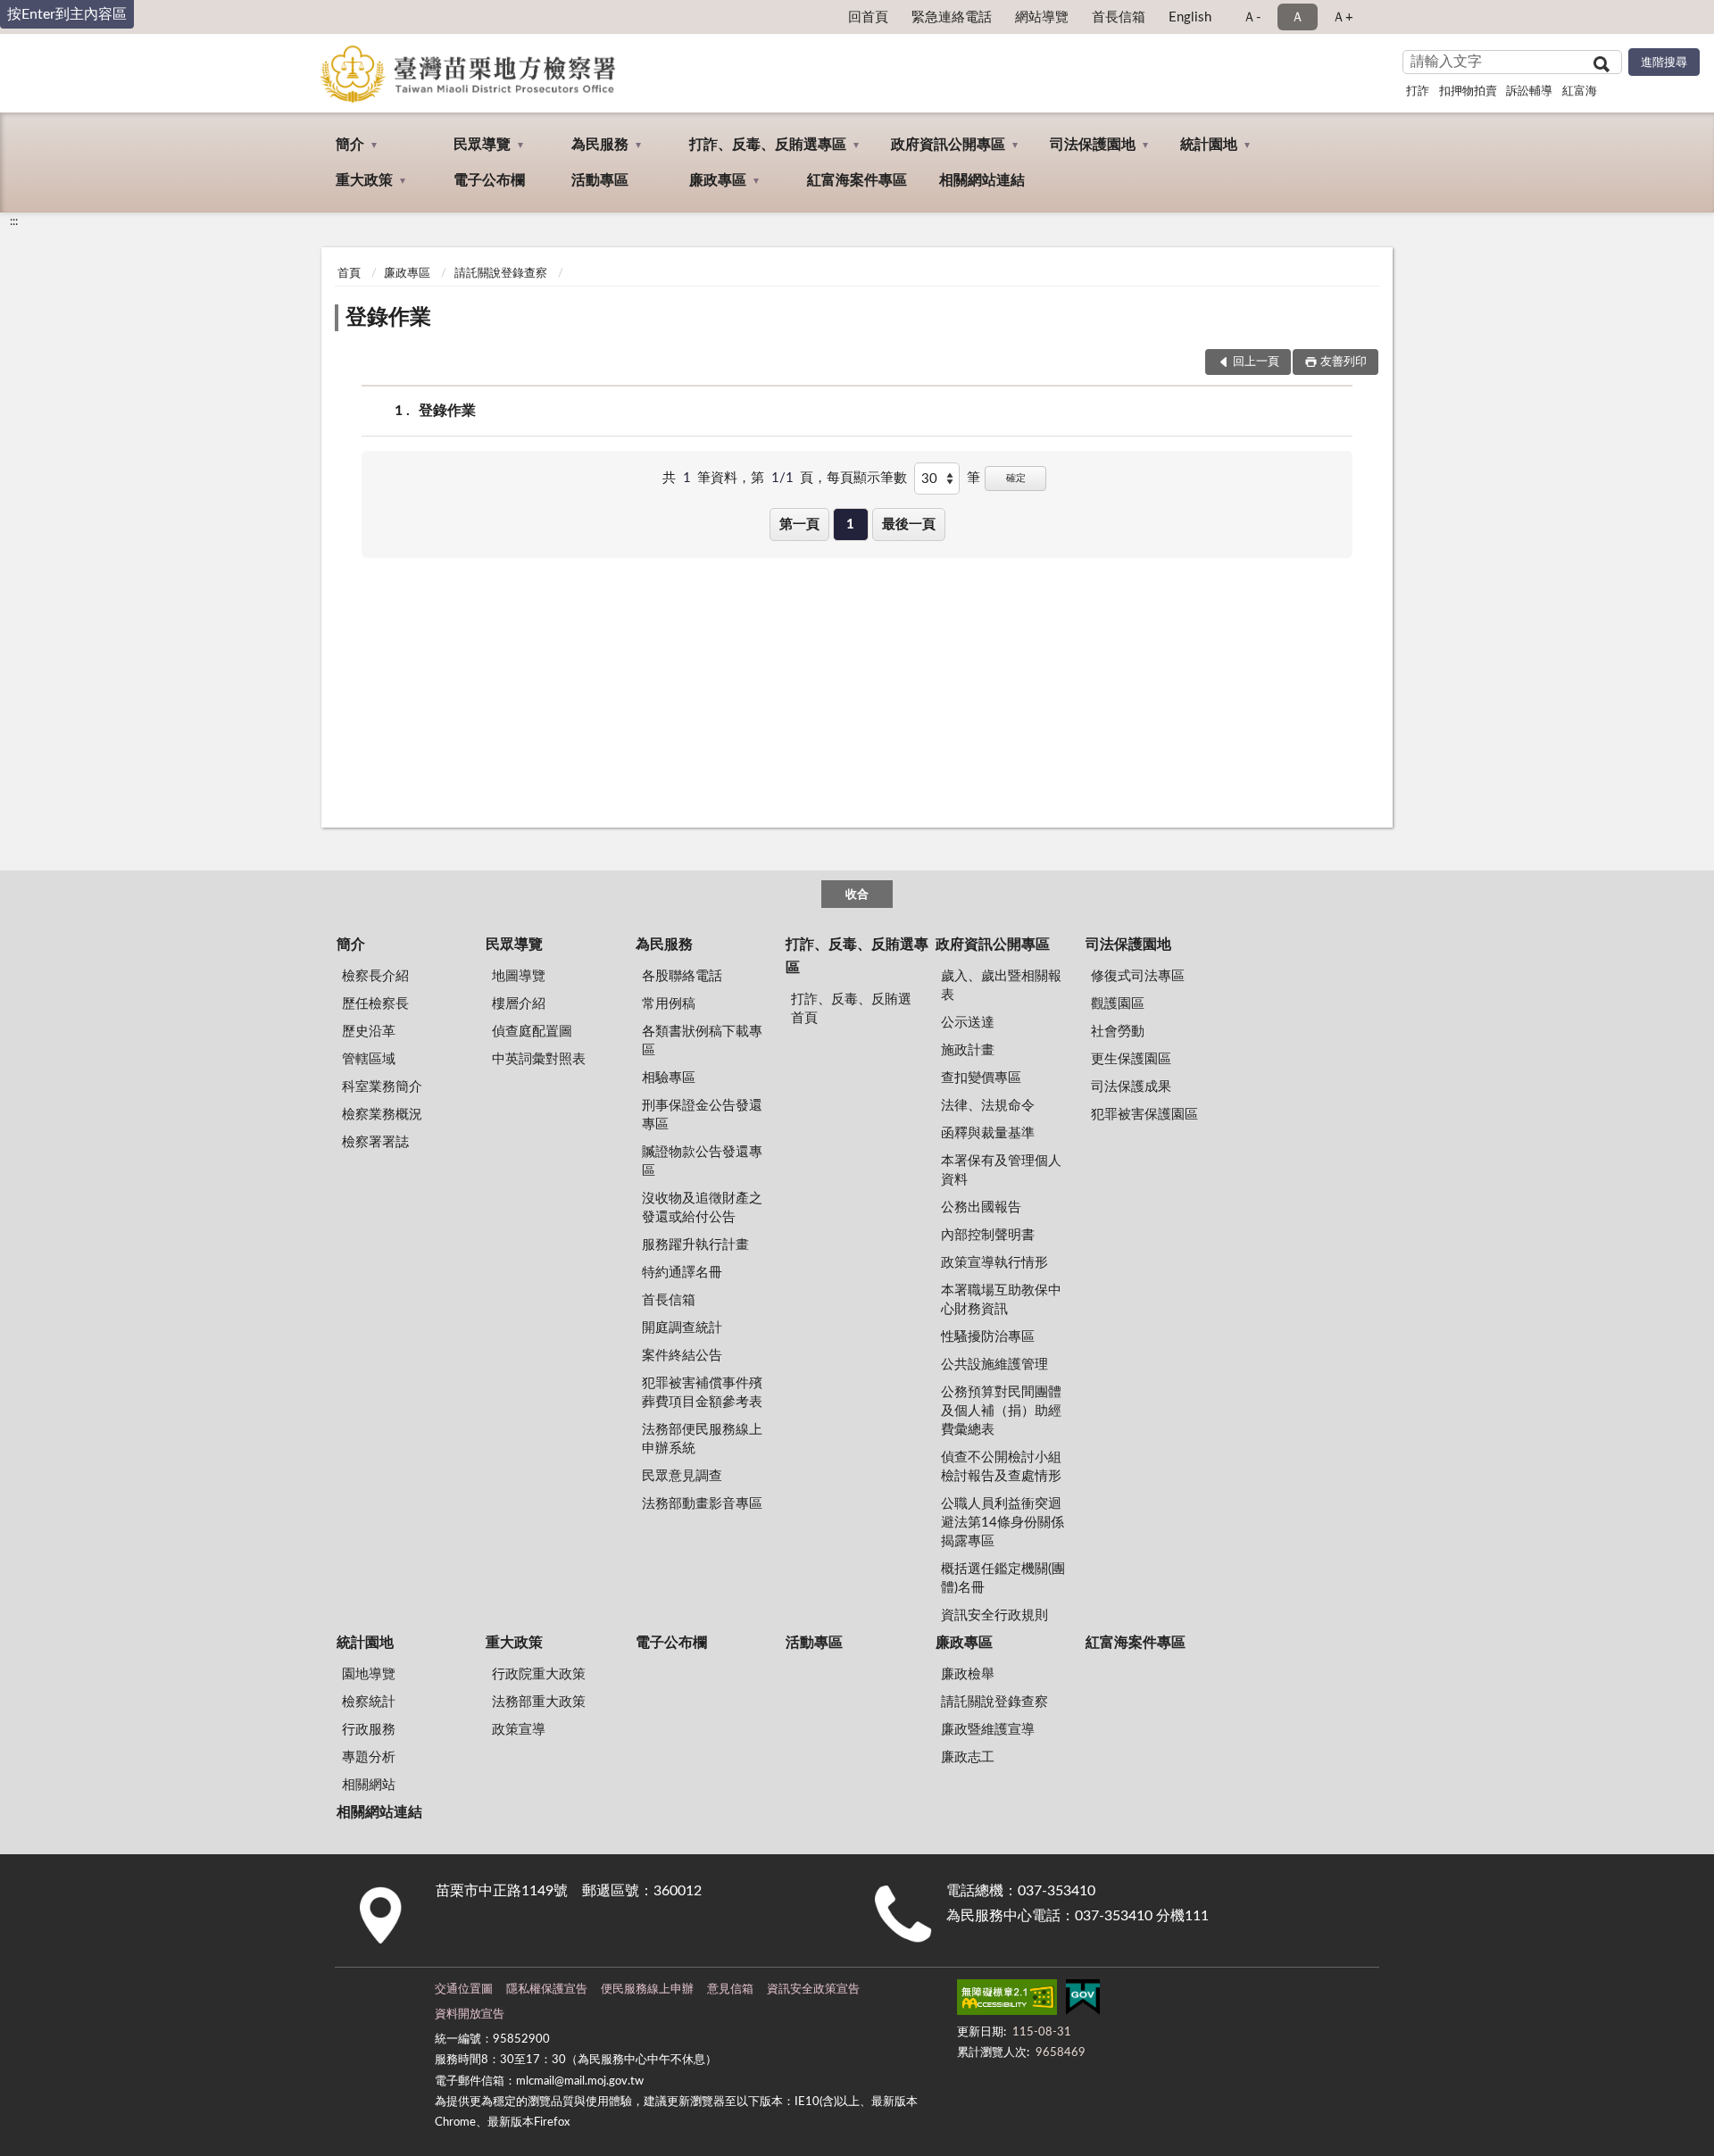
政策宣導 (519, 1730)
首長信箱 (1119, 17)
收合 (857, 895)
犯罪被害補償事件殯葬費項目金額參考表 (702, 1393)
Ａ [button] (1298, 17)
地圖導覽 (519, 976)
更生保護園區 (1131, 1059)
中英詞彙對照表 (539, 1059)
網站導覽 (1042, 17)
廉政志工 (968, 1757)
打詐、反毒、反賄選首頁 (851, 1009)
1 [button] (850, 524)
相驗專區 (669, 1078)
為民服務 (600, 145)
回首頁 (868, 17)
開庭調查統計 (682, 1328)
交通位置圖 (464, 1990)
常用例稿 (669, 1004)
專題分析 (369, 1757)
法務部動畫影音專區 (702, 1504)
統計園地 (1209, 145)
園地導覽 (369, 1674)
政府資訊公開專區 (948, 145)
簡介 (350, 145)
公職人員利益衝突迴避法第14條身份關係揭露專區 (1003, 1523)
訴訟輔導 (1529, 92)
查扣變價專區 (981, 1078)
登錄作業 (388, 318)
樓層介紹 (519, 1004)
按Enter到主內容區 (67, 14)
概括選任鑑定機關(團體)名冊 (1003, 1578)
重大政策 (364, 180)
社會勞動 (1118, 1032)
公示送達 (968, 1023)
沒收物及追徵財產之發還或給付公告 (702, 1208)
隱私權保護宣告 (547, 1990)
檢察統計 (369, 1702)
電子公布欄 (489, 180)
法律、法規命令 (988, 1106)
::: (14, 221)
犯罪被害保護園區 (1144, 1115)
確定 (1016, 478)
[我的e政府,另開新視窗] (1083, 2001)
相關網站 (369, 1785)
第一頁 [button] (799, 524)
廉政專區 (718, 180)
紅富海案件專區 (857, 180)
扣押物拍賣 (1468, 92)
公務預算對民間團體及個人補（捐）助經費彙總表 (1001, 1411)
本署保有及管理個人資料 (1001, 1170)
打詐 (1418, 92)
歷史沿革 (369, 1032)
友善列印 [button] (1344, 362)
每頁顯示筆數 (867, 478)
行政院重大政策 (539, 1674)
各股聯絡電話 (682, 976)
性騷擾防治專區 (988, 1337)
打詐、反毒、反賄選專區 (768, 145)
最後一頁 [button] (909, 524)
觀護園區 (1118, 1004)
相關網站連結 (982, 180)
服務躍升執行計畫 (695, 1245)
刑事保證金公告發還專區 (702, 1115)
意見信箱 (730, 1990)
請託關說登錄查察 (501, 274)
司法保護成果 (1131, 1087)
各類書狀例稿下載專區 (702, 1041)
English (1190, 17)
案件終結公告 (682, 1356)
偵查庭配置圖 (532, 1032)
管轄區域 (369, 1059)
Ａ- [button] (1252, 17)
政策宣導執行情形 (994, 1263)
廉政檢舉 (968, 1674)
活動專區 (600, 180)
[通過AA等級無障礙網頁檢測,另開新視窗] (1007, 2001)
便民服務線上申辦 (647, 1990)
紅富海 (1580, 92)
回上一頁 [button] (1256, 362)
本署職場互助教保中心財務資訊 (1001, 1300)
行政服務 (369, 1730)
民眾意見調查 (682, 1476)
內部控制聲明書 (988, 1235)
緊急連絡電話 (952, 17)
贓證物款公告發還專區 (702, 1161)
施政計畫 (968, 1050)
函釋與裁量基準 (988, 1133)
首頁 (349, 274)
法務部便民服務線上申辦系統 (702, 1439)
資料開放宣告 (470, 2014)
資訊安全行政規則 (994, 1615)
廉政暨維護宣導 (988, 1730)
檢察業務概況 (382, 1115)
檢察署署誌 (375, 1142)
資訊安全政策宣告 (813, 1990)
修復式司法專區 (1138, 976)
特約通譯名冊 (682, 1273)
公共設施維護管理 (994, 1365)
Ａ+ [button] (1343, 17)
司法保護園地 (1093, 145)
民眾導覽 (482, 145)
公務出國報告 (981, 1207)
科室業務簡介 (382, 1087)
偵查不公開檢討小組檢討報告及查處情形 (1001, 1467)
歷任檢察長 (375, 1004)
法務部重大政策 (539, 1702)
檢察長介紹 (375, 976)
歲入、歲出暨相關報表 (1001, 986)
